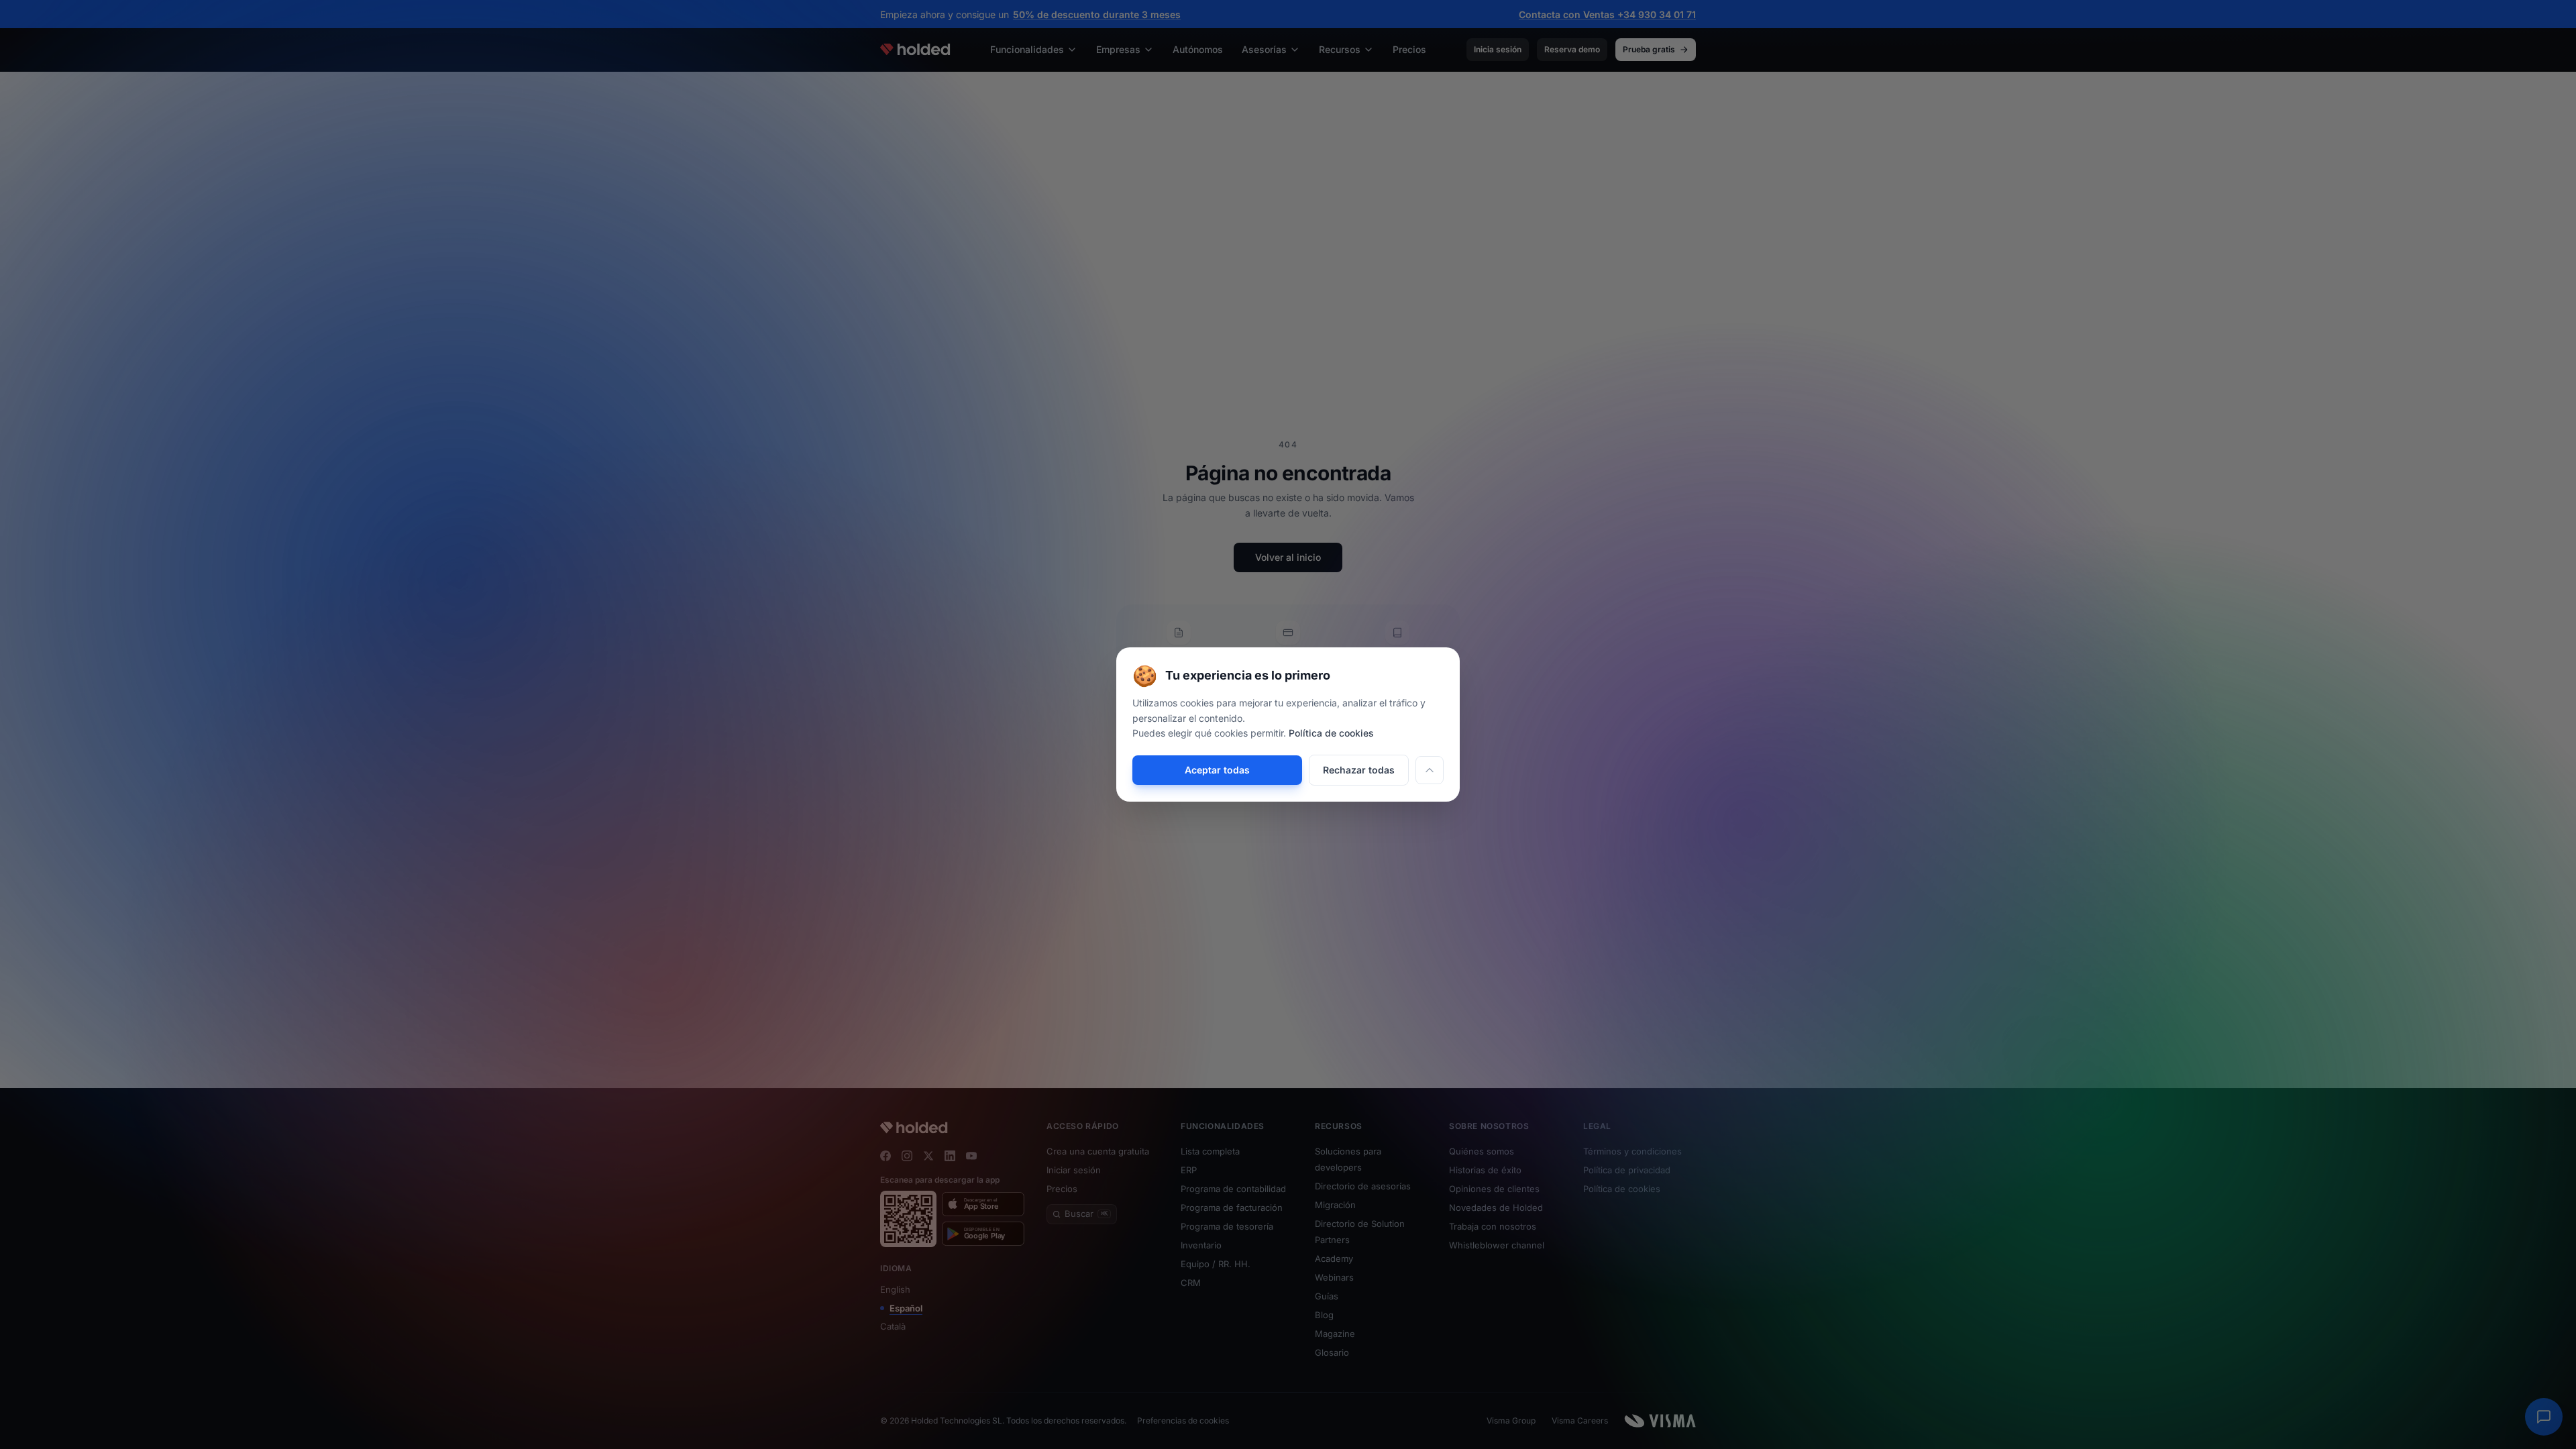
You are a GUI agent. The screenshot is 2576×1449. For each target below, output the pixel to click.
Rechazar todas (1359, 770)
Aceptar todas (1217, 770)
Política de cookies (1331, 733)
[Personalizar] (1430, 770)
